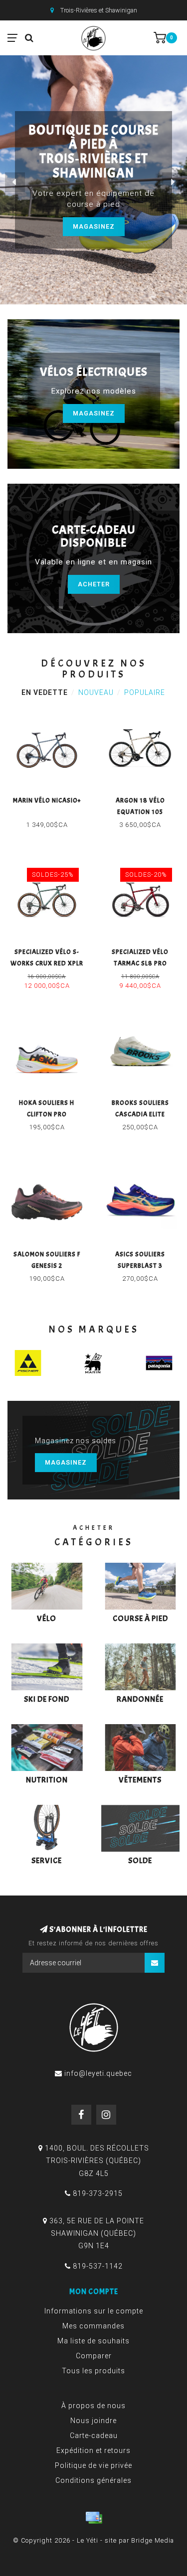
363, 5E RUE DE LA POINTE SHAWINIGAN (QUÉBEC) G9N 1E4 (97, 2233)
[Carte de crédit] (94, 2518)
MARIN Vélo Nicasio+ (47, 801)
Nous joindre (93, 2421)
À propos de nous (93, 2406)
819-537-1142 (98, 2266)
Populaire (145, 692)
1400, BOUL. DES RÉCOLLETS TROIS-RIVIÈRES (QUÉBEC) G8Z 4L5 (97, 2161)
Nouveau (96, 692)
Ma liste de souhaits (93, 2341)
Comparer (94, 2356)
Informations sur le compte (94, 2311)
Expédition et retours (93, 2450)
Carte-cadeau (94, 2436)
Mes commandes (93, 2326)
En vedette (45, 692)
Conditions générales (93, 2480)
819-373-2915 (98, 2193)
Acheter (94, 584)
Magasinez (94, 226)
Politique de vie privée (93, 2465)
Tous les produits (93, 2371)
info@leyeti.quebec (98, 2073)
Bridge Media (153, 2540)
